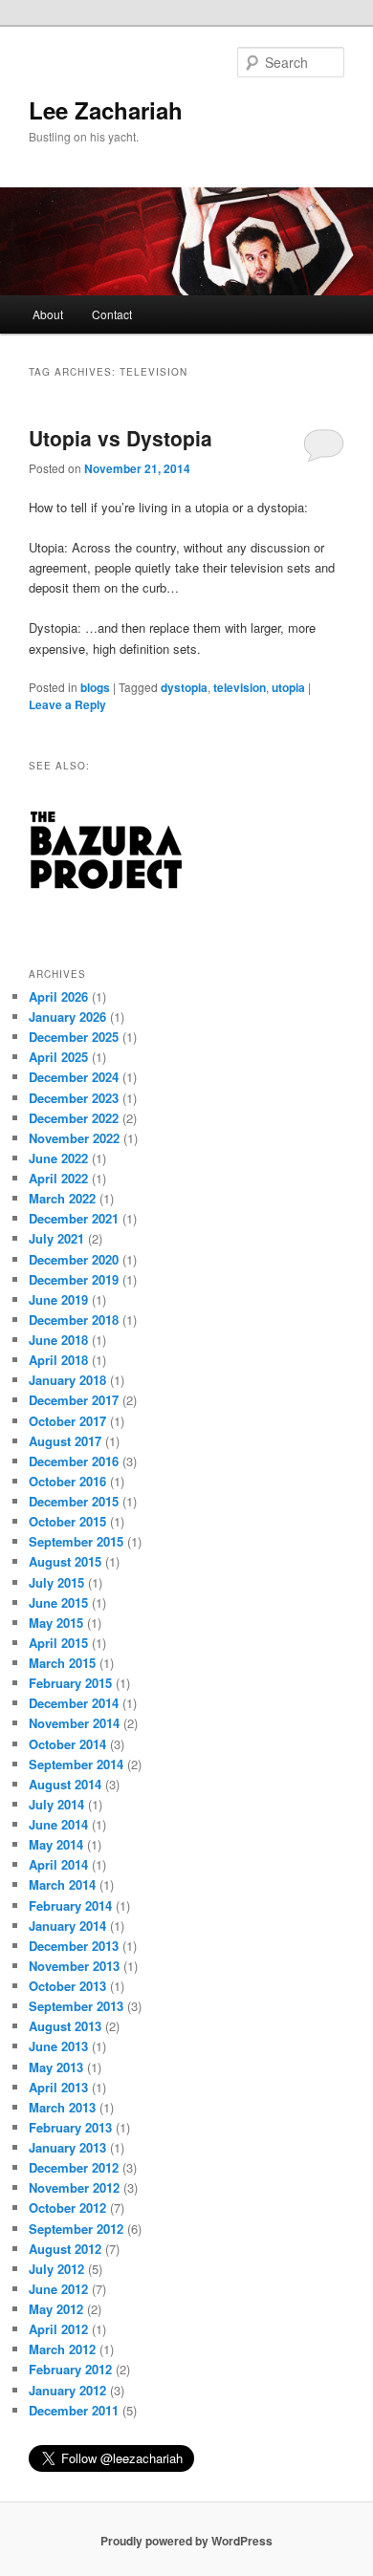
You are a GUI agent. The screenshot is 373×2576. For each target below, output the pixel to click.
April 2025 (58, 1057)
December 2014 (74, 1703)
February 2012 (70, 2369)
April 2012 (58, 2329)
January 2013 (67, 2147)
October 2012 (67, 2208)
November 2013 (74, 1966)
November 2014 (74, 1723)
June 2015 (58, 1602)
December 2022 (74, 1118)
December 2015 (74, 1501)
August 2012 (65, 2249)
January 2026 (67, 1017)
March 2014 (62, 1884)
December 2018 (74, 1320)
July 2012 (56, 2269)
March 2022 (62, 1198)
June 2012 (58, 2289)
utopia (288, 687)
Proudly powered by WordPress (186, 2541)
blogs (95, 687)
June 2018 (58, 1340)
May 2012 (56, 2309)
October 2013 (67, 1986)
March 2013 (62, 2107)
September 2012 (76, 2229)
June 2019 (58, 1299)
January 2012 (67, 2390)
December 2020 (74, 1259)
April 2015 (58, 1643)
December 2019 (74, 1279)
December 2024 (74, 1077)
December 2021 (74, 1218)
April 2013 (58, 2087)
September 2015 (76, 1541)
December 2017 (74, 1400)
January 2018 (67, 1380)
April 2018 (58, 1360)
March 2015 (62, 1663)
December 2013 (74, 1946)
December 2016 (74, 1461)
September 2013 (76, 2006)
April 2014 (58, 1864)
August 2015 (65, 1561)
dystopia (184, 687)
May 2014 (56, 1844)
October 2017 (67, 1421)
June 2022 (58, 1158)
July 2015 (56, 1582)
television (240, 687)
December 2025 (74, 1037)
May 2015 (56, 1623)
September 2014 (76, 1764)
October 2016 (67, 1481)
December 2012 (74, 2167)
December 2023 (74, 1098)
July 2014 (56, 1804)
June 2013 (58, 2046)
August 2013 (65, 2026)
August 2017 (65, 1441)
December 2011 (74, 2410)
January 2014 (67, 1926)
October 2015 (67, 1521)
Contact (112, 314)
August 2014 (65, 1784)
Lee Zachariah (106, 110)
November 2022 (74, 1138)
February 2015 (70, 1683)
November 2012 (74, 2187)
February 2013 (70, 2127)
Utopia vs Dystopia (121, 438)
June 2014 (58, 1824)
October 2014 (67, 1744)
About (48, 314)
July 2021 (56, 1238)
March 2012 (62, 2349)
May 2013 (56, 2067)
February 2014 (70, 1905)
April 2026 (58, 996)
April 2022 (58, 1178)
